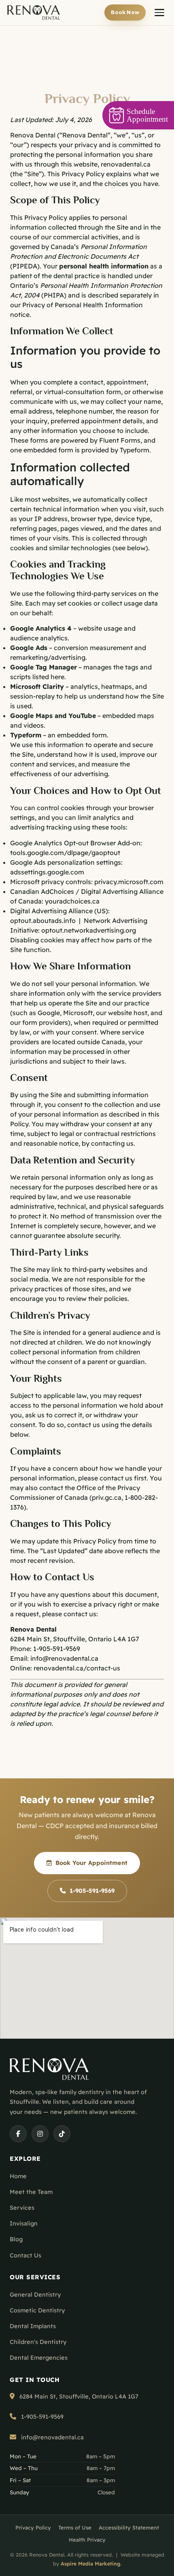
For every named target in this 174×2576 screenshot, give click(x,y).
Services (22, 2208)
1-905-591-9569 (57, 1649)
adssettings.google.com (47, 872)
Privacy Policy (33, 2527)
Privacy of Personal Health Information (83, 305)
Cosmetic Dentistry (37, 2310)
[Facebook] (18, 2134)
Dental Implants (33, 2326)
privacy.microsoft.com (129, 882)
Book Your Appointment (91, 1863)
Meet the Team (31, 2192)
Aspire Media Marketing (90, 2563)
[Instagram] (40, 2134)
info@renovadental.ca (64, 1658)
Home (18, 2176)
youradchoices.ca (72, 901)
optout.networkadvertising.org (89, 930)
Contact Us (25, 2255)
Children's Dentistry (38, 2342)
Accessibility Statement (129, 2527)
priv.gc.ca (107, 1497)
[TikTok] (62, 2134)
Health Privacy (87, 2540)
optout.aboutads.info (43, 921)
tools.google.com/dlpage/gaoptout (65, 853)
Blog (16, 2239)
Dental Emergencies (39, 2357)
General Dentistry (35, 2294)
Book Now (125, 12)
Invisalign (24, 2223)
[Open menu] (159, 13)
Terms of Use (75, 2527)
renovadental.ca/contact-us (77, 1668)
